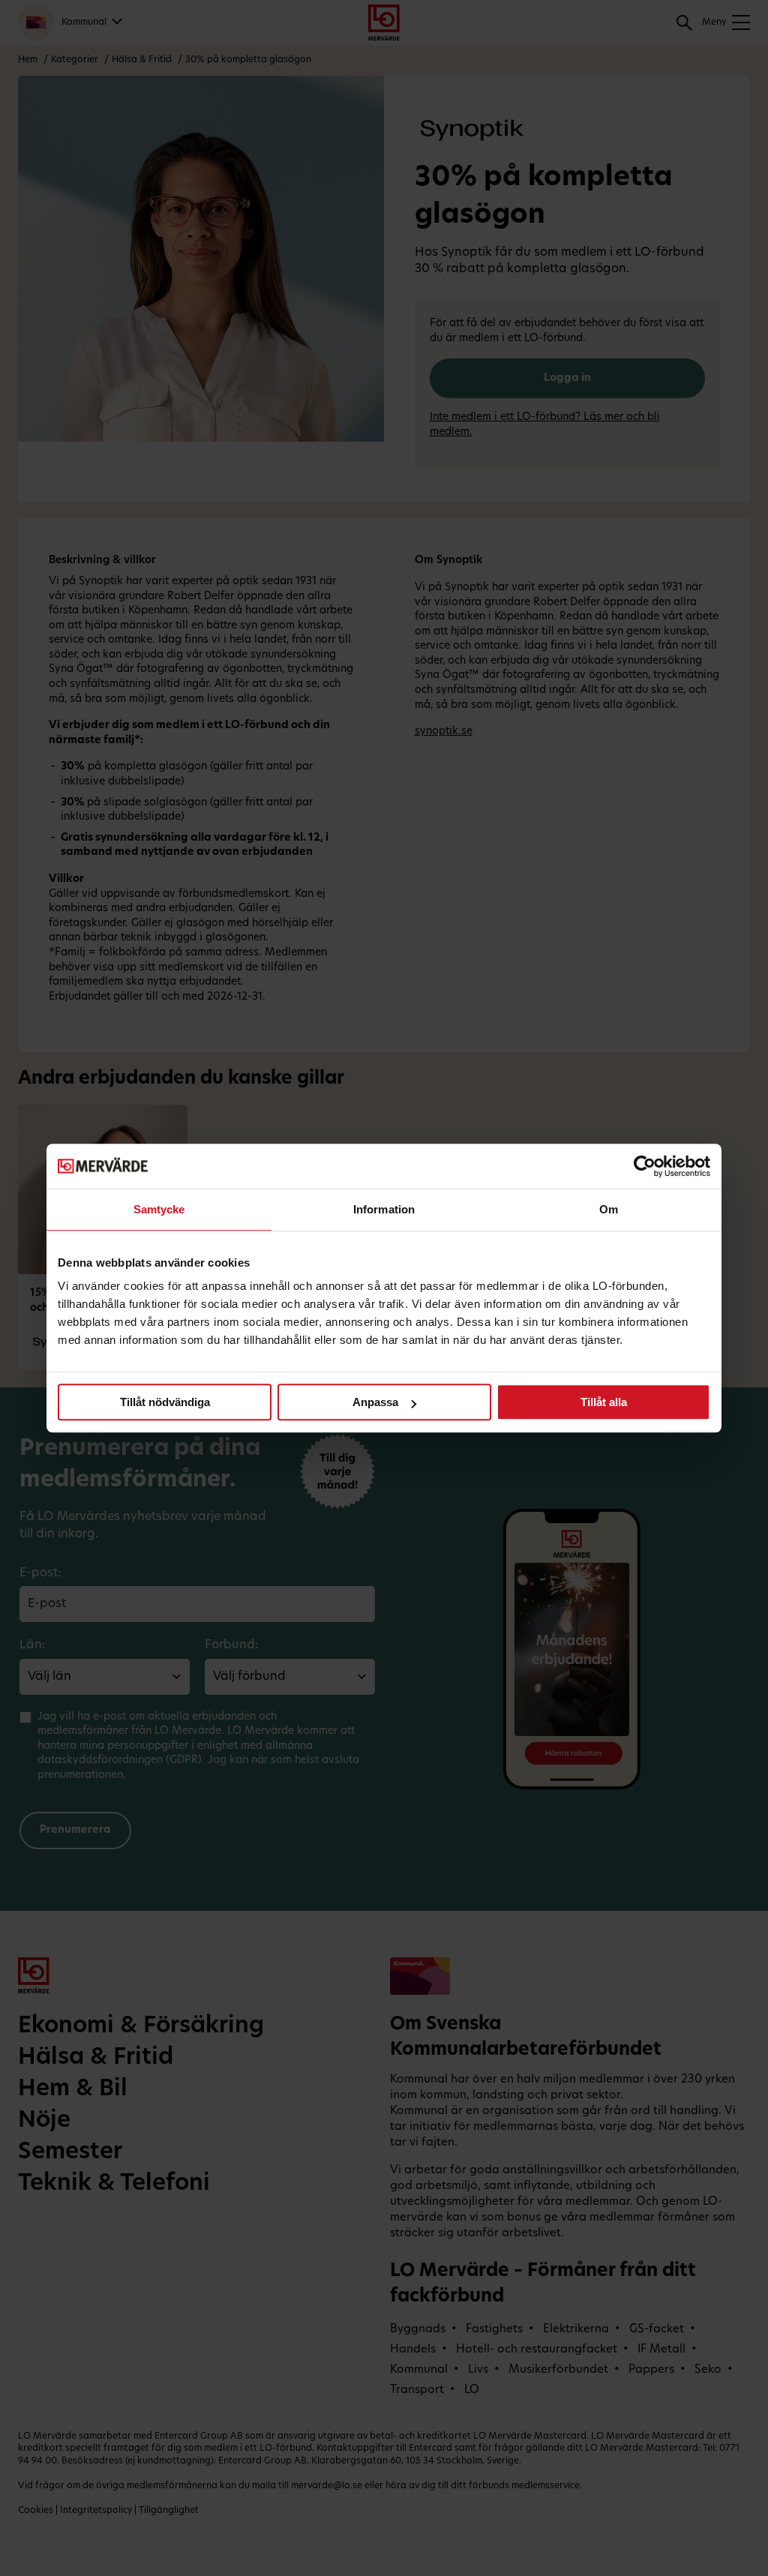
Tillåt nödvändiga (165, 1402)
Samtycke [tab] (159, 1209)
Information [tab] (384, 1209)
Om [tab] (609, 1209)
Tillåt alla (604, 1402)
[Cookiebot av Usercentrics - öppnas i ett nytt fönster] (645, 1166)
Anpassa (375, 1402)
